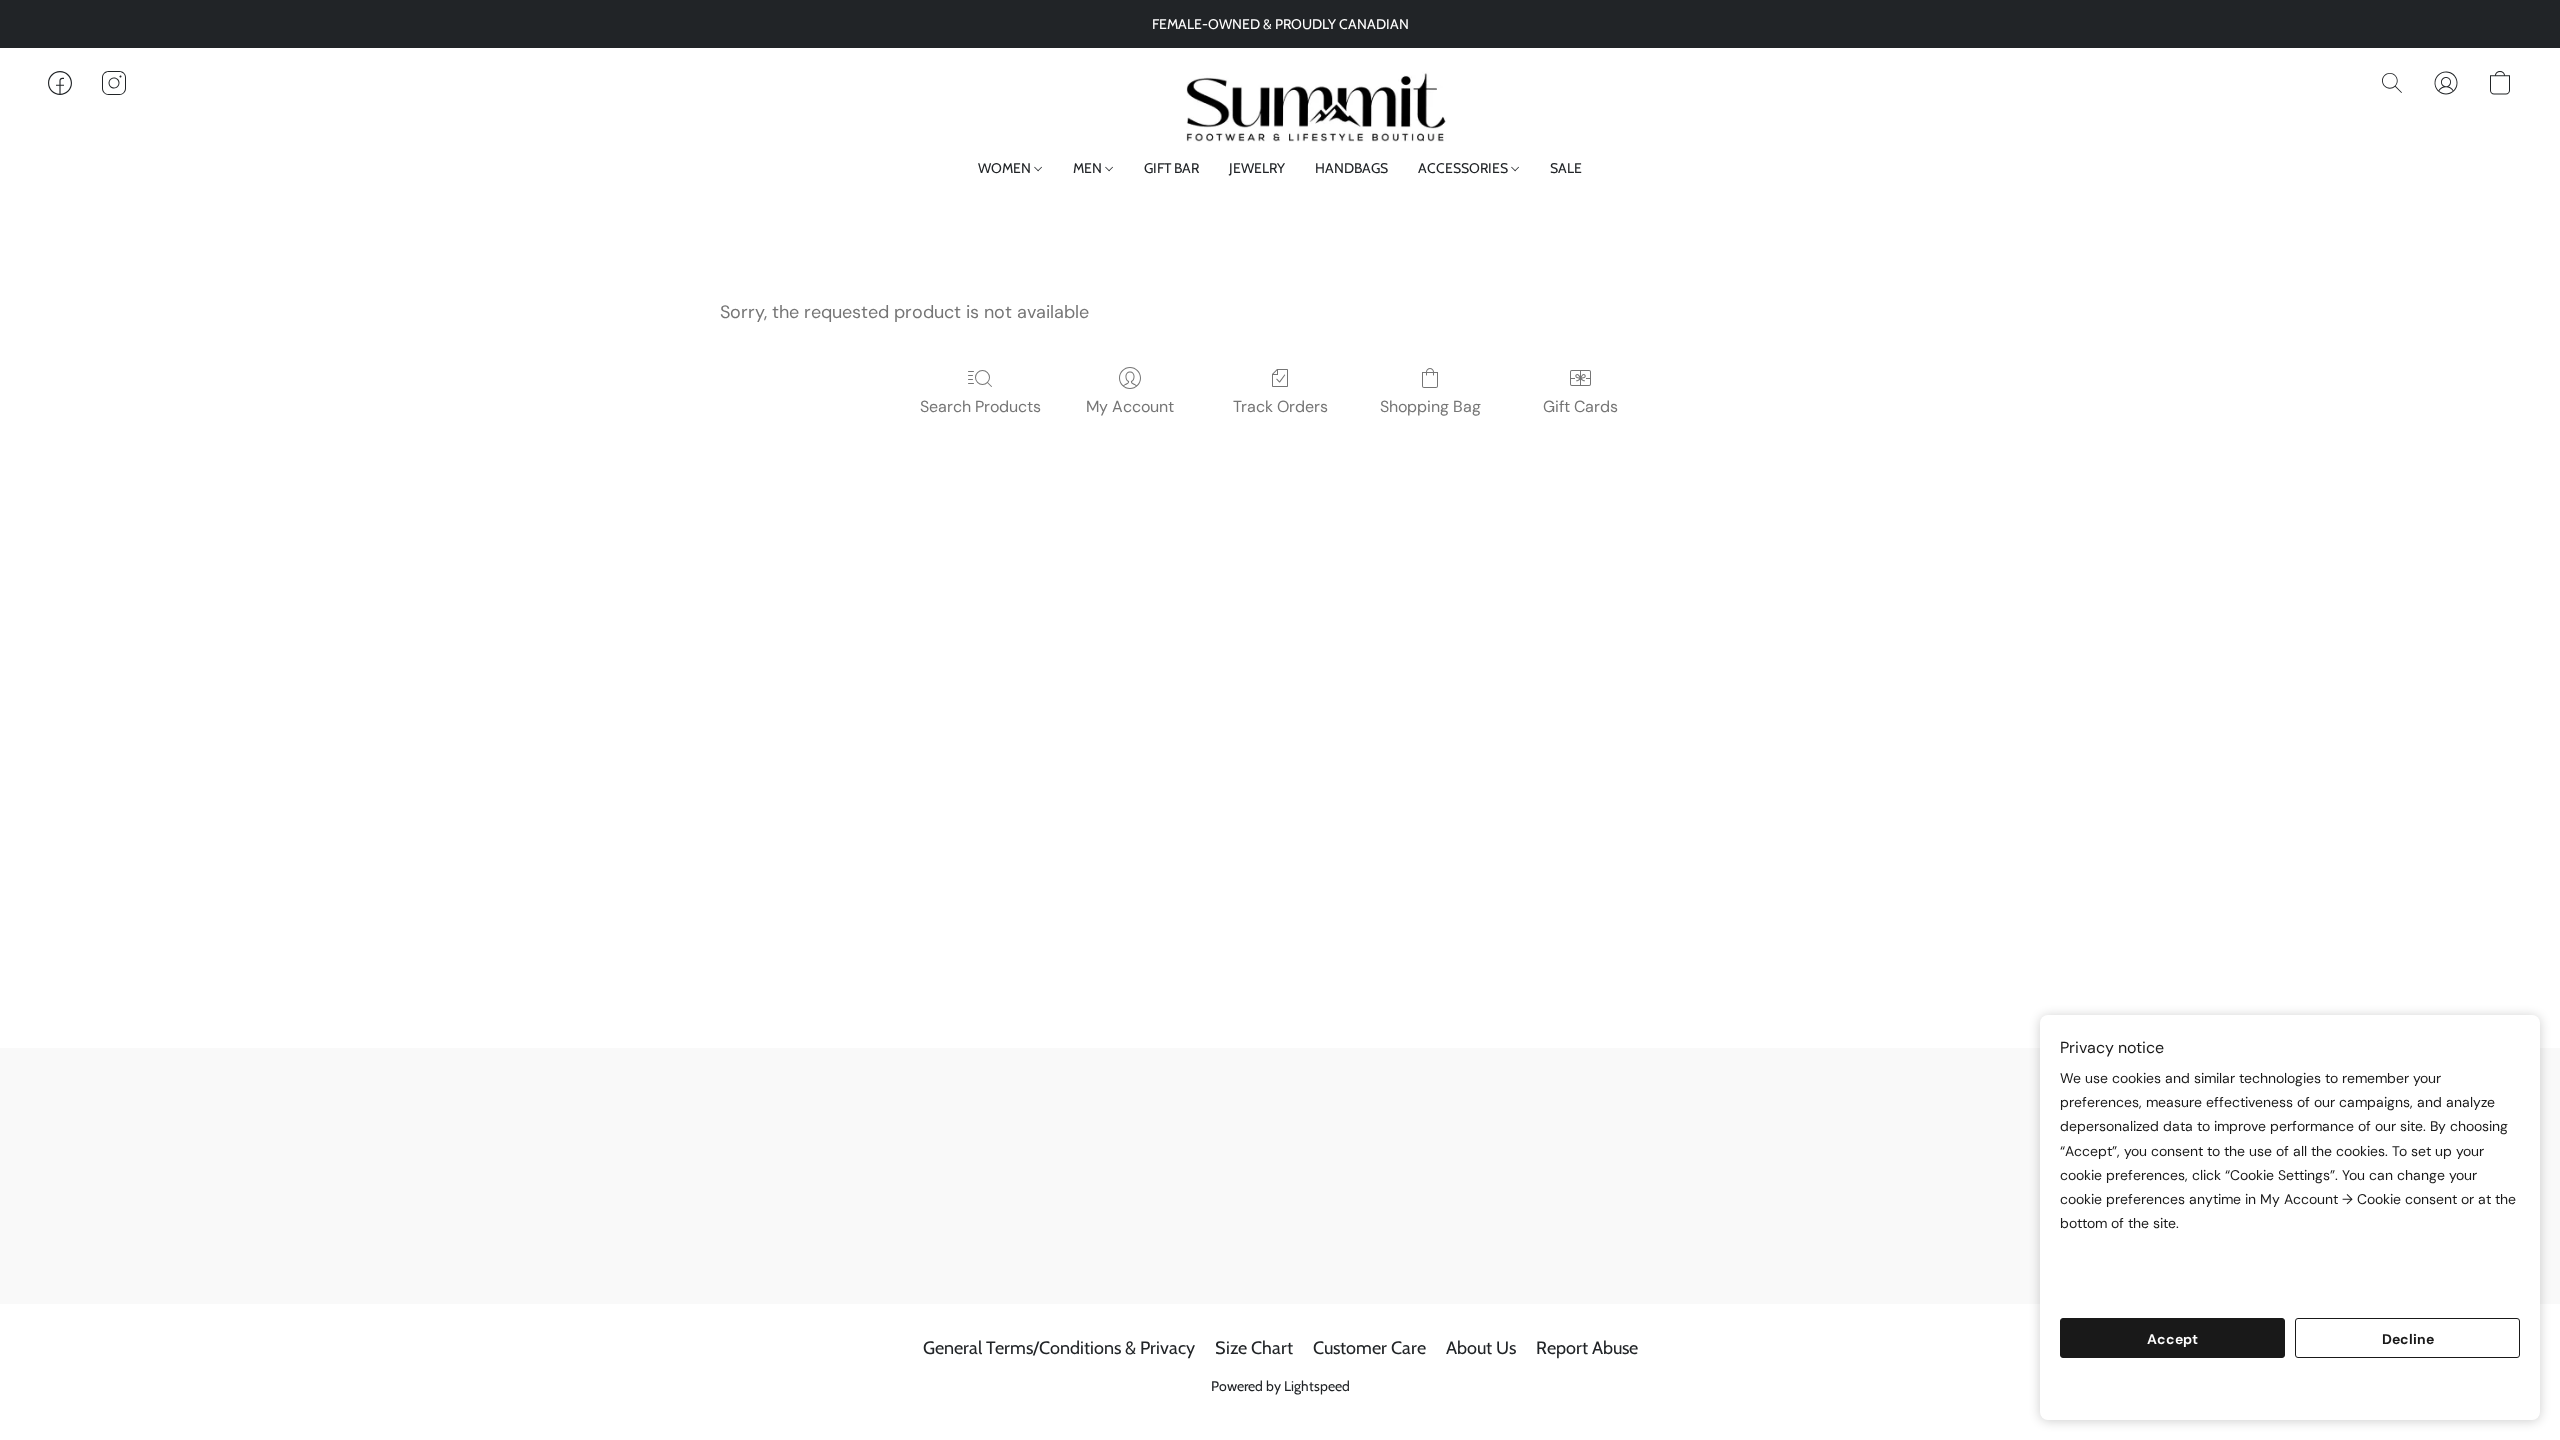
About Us (1481, 1348)
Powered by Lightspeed (1280, 1386)
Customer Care (1369, 1348)
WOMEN (1006, 168)
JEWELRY (1257, 168)
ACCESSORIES (1464, 168)
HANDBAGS (1351, 168)
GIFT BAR (1171, 168)
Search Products (980, 406)
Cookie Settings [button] (2290, 1389)
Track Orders (1280, 406)
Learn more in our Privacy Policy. (2178, 1261)
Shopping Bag (1430, 406)
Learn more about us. (2137, 1285)
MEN (1089, 168)
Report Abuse (1587, 1348)
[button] (1279, 103)
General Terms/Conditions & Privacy (1059, 1348)
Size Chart (1254, 1348)
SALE (1566, 168)
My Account (1130, 406)
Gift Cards (1580, 406)
